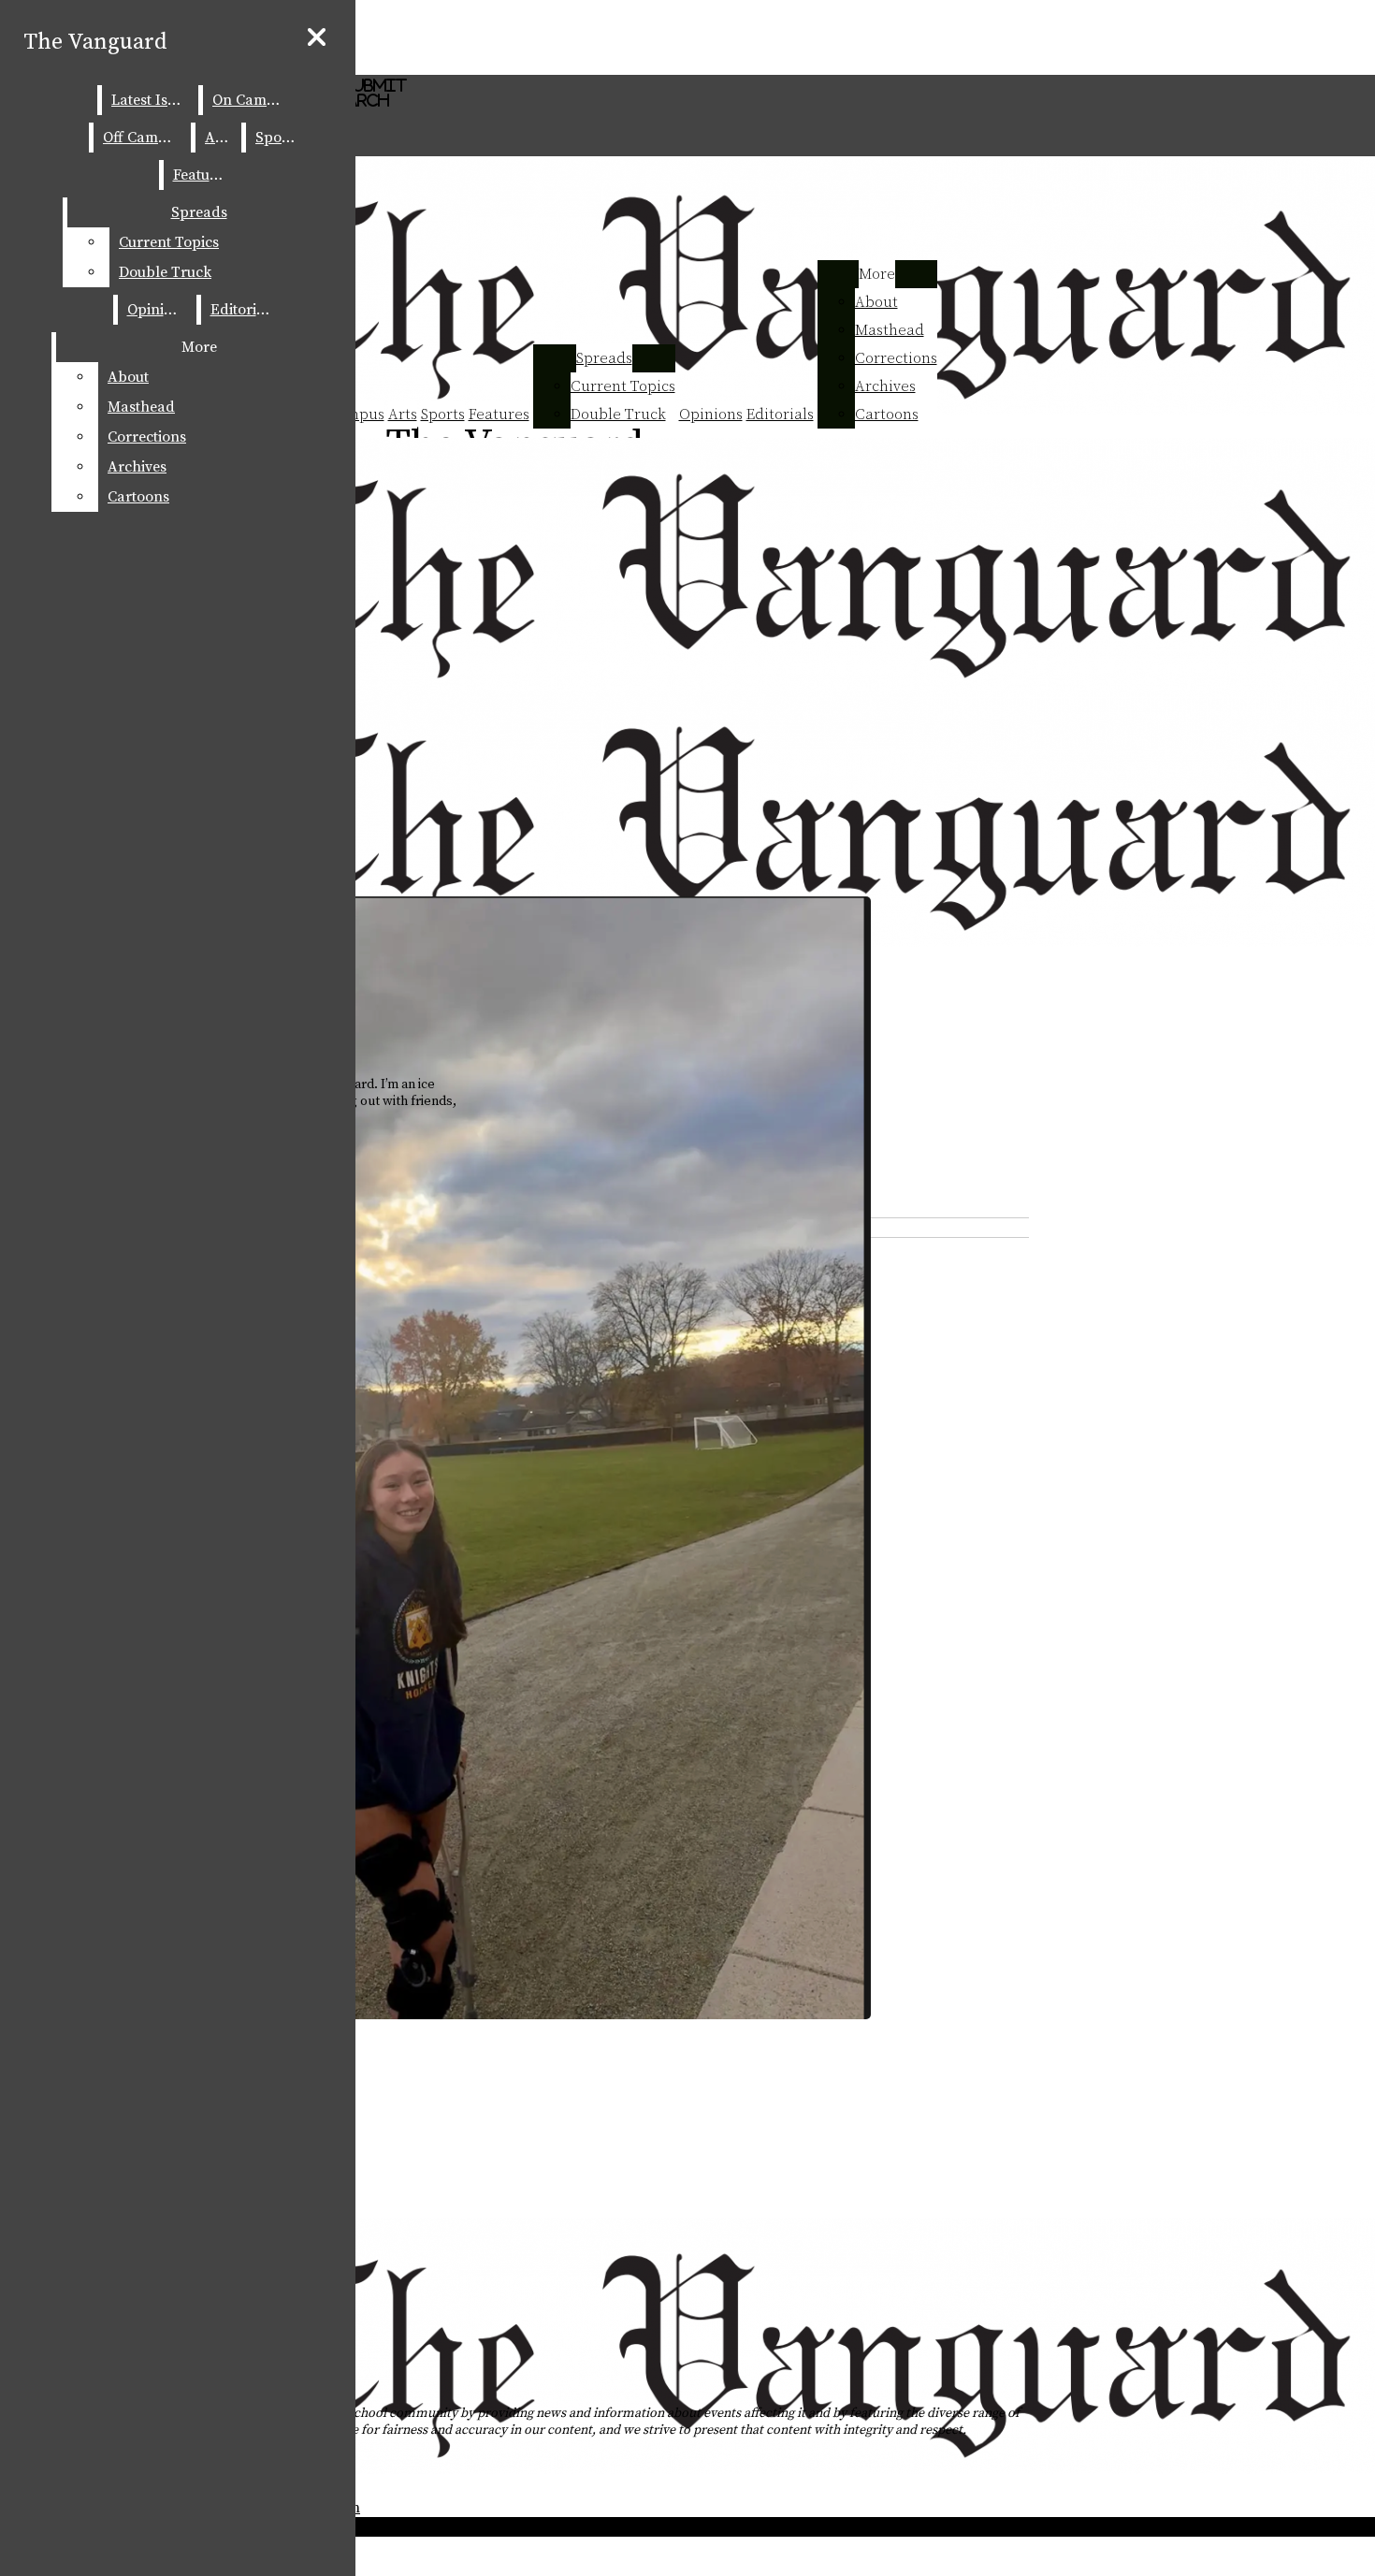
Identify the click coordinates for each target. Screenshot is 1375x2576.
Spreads (604, 358)
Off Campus (143, 138)
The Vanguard (95, 42)
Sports (443, 415)
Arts (403, 415)
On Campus (252, 100)
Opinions (711, 415)
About (876, 302)
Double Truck (618, 415)
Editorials (780, 415)
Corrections (896, 358)
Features (499, 415)
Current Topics (623, 386)
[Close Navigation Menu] (317, 38)
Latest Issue (151, 100)
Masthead (890, 330)
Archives (885, 386)
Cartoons (887, 415)
